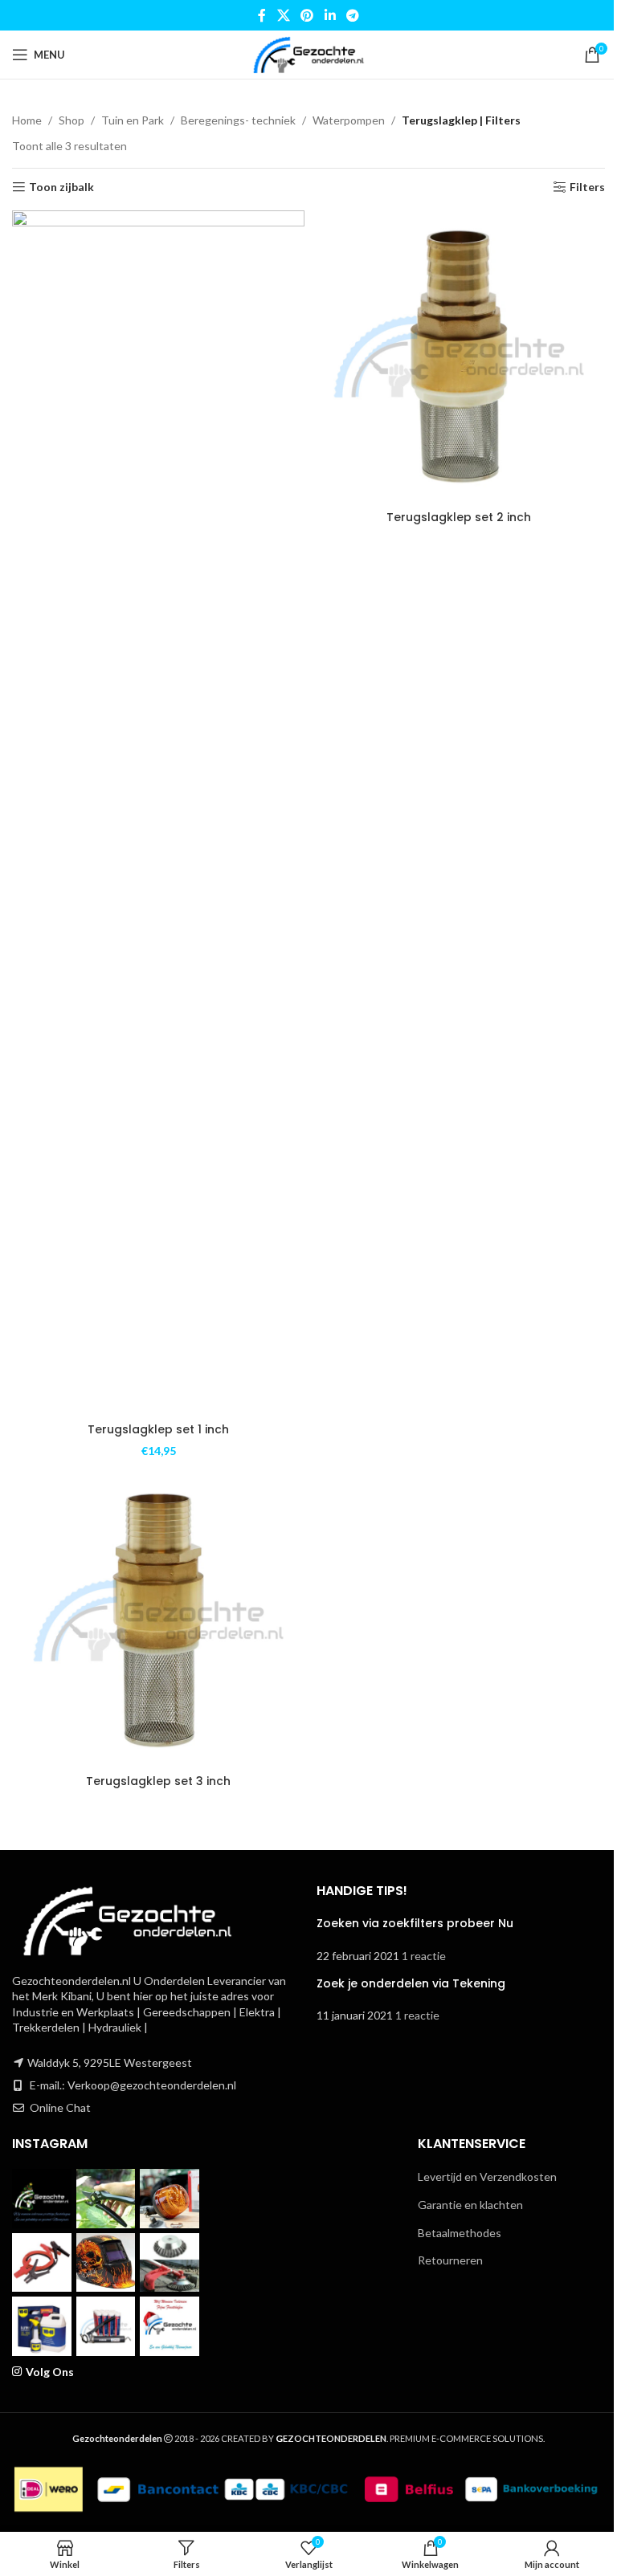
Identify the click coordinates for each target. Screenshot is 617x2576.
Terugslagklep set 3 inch (158, 1781)
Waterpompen (349, 120)
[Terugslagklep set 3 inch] (158, 1620)
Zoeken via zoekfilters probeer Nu (415, 1923)
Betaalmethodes (460, 2233)
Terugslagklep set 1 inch (158, 1429)
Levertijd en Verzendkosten (487, 2177)
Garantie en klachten (470, 2205)
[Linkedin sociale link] (330, 15)
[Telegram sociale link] (352, 15)
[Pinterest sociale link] (307, 15)
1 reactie (424, 1956)
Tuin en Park (133, 120)
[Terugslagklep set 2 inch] (459, 357)
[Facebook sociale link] (262, 15)
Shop (72, 120)
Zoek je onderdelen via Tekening (411, 1983)
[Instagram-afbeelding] (42, 2199)
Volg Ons (50, 2372)
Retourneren (450, 2260)
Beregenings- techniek (238, 120)
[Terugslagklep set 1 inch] (158, 813)
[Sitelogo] (308, 53)
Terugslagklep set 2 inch (459, 517)
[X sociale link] (283, 15)
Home (27, 120)
